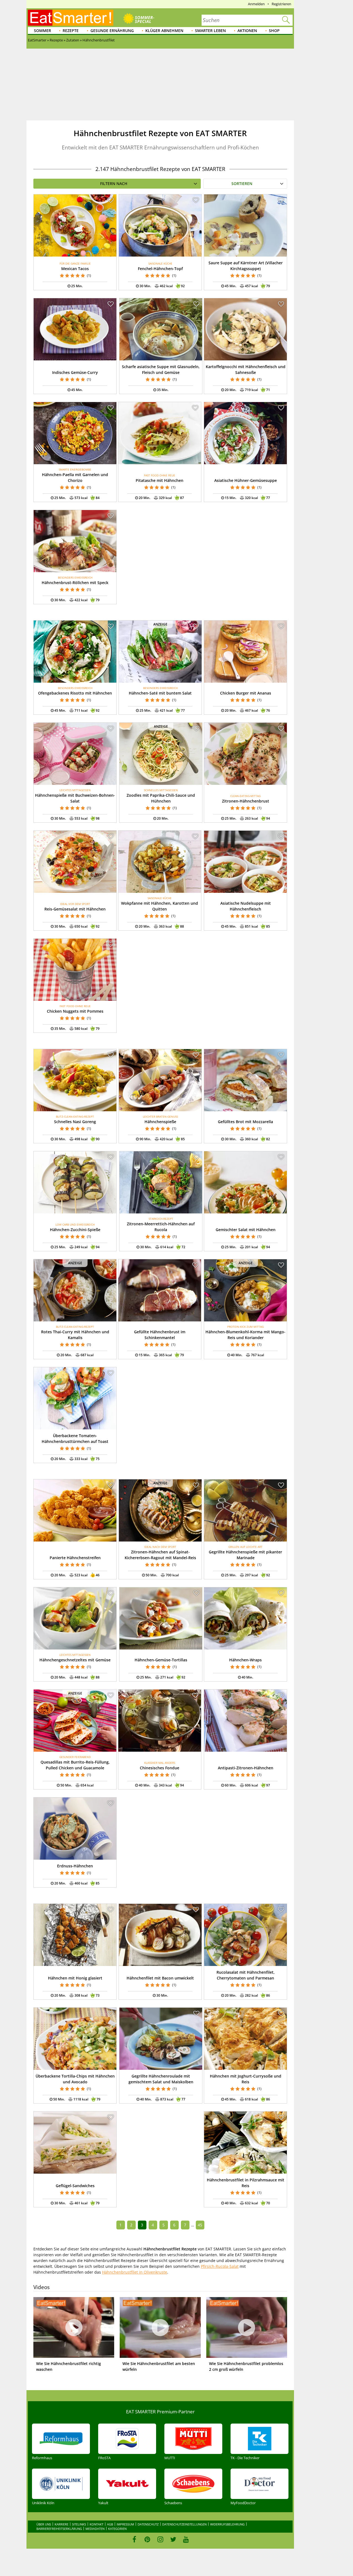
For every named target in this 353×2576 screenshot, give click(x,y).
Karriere (61, 2524)
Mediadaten (95, 2529)
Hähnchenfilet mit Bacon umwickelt (160, 1978)
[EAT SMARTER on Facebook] (134, 2539)
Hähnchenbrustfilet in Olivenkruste (135, 2272)
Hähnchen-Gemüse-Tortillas (161, 1660)
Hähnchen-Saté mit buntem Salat (160, 693)
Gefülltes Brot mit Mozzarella (245, 1122)
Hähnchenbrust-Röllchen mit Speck (75, 583)
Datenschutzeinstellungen (184, 2524)
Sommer (42, 31)
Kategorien (117, 2529)
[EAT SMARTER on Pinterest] (147, 2539)
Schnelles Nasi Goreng (75, 1122)
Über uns (44, 2524)
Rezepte (71, 31)
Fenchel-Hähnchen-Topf (160, 269)
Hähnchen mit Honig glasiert (75, 1978)
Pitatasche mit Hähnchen (160, 480)
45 (200, 2225)
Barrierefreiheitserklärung (59, 2529)
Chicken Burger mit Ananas (246, 693)
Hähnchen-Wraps (245, 1660)
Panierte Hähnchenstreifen (75, 1558)
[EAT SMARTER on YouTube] (186, 2539)
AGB (110, 2524)
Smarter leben (210, 31)
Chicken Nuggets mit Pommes (75, 1011)
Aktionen (247, 31)
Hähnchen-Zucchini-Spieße (75, 1230)
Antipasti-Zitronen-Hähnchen (246, 1768)
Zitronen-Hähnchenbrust (246, 801)
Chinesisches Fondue (160, 1768)
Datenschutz (148, 2524)
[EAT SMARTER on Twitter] (173, 2539)
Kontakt (97, 2524)
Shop (274, 31)
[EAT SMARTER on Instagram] (160, 2539)
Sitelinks (79, 2524)
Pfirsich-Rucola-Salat (220, 2266)
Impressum (125, 2524)
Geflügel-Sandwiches (75, 2186)
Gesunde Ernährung (112, 31)
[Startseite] (71, 18)
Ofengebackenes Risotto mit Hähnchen (75, 693)
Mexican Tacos (75, 269)
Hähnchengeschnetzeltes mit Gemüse (75, 1660)
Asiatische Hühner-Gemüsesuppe (246, 480)
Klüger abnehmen (164, 31)
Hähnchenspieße (160, 1122)
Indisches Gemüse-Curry (75, 372)
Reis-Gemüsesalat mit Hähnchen (75, 909)
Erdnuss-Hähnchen (75, 1866)
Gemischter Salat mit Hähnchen (246, 1230)
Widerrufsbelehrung (227, 2524)
